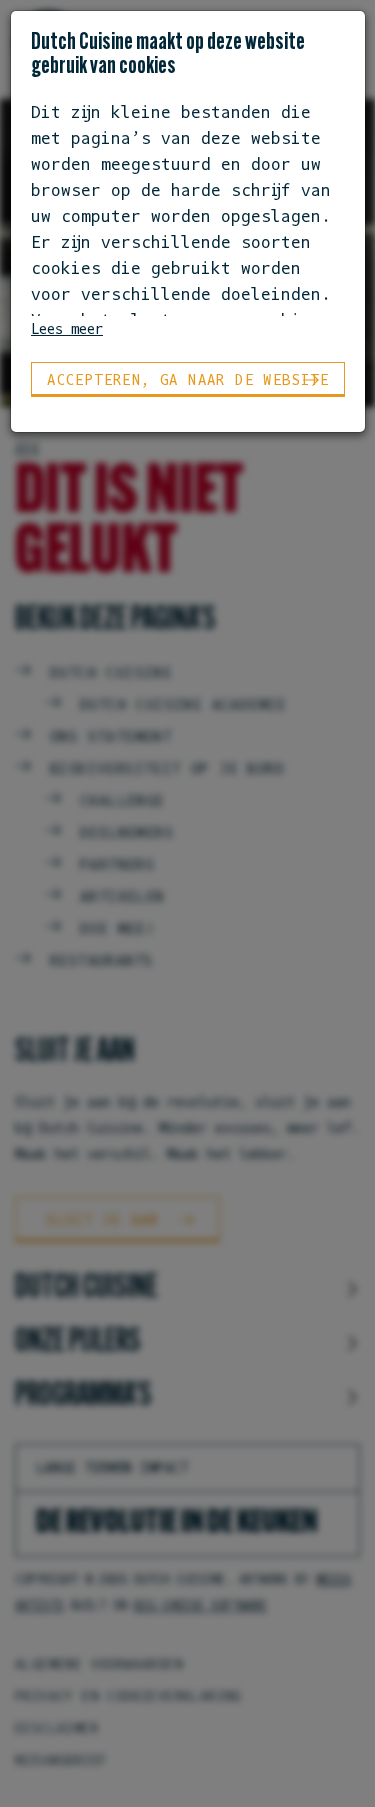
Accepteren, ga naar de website (188, 379)
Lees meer (67, 328)
